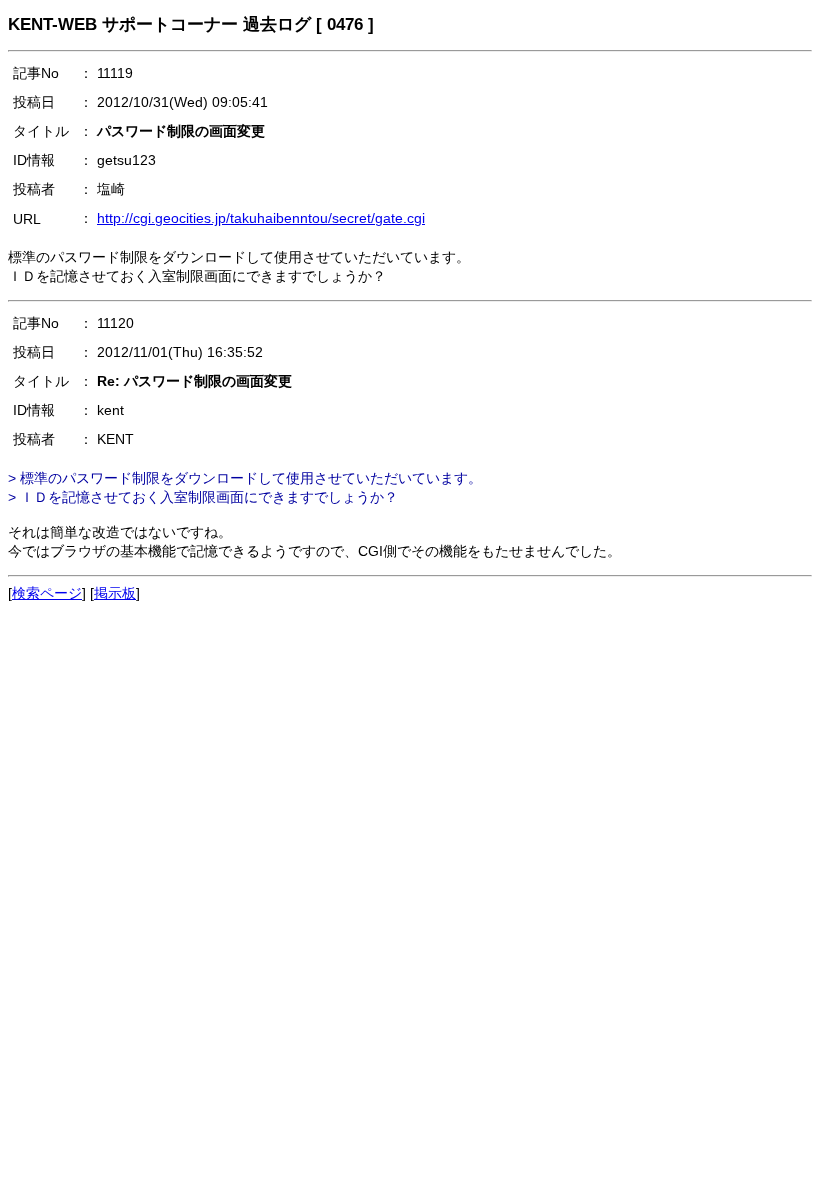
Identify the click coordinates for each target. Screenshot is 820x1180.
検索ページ (47, 593)
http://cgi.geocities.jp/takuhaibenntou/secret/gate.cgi (261, 218)
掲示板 (115, 593)
